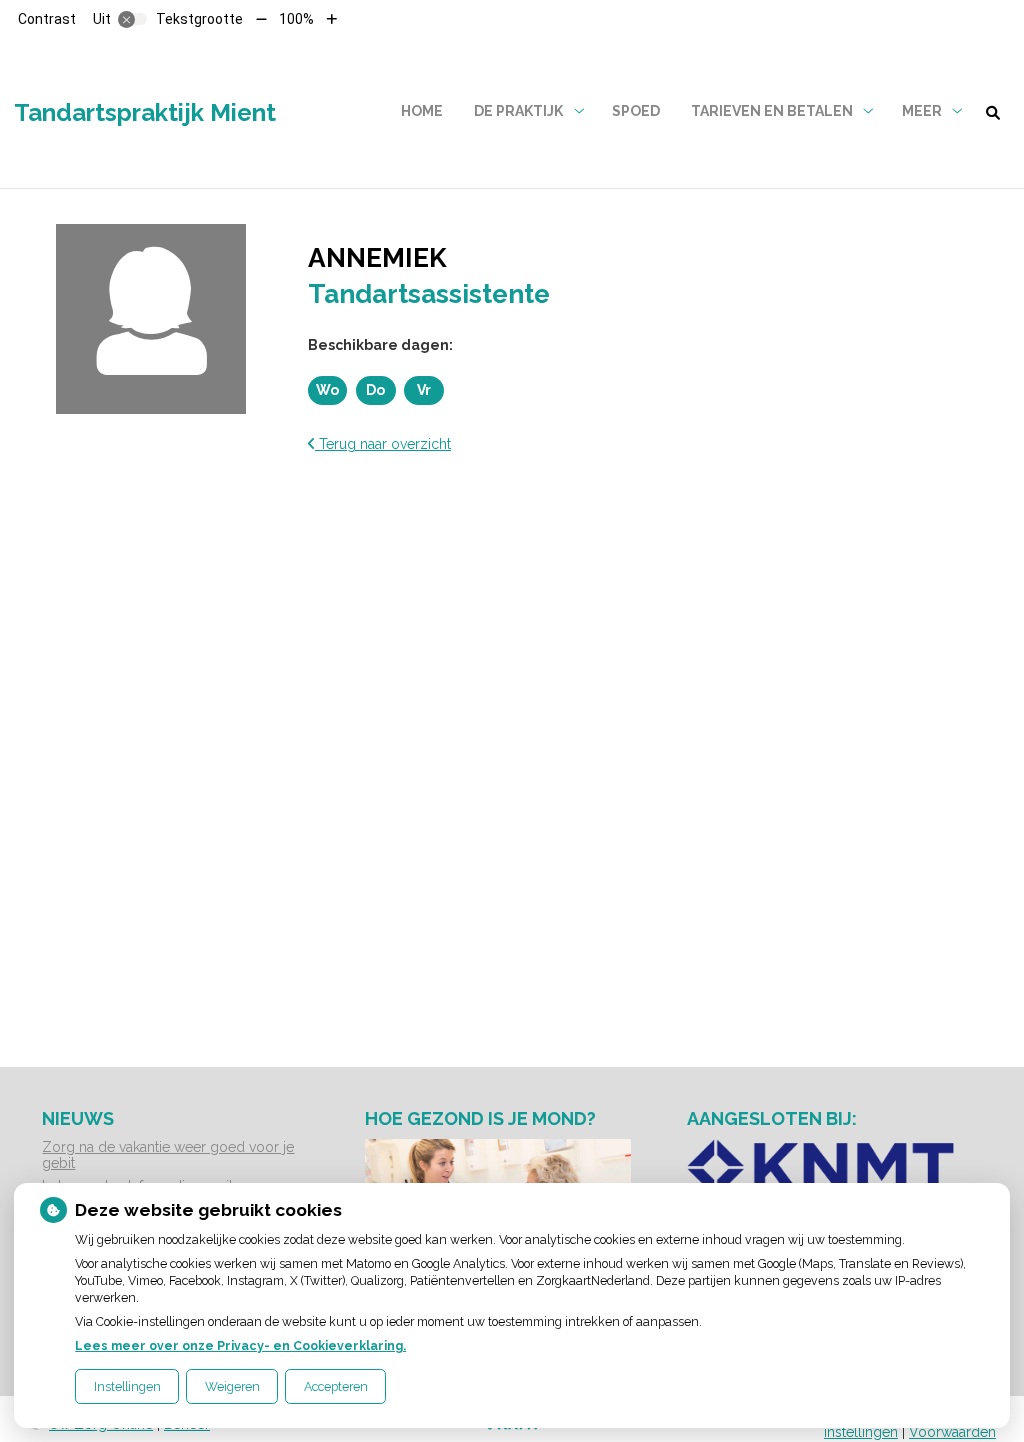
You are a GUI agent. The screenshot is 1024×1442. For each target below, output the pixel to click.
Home (422, 111)
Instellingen (127, 1386)
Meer (922, 111)
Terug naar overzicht (383, 444)
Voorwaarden (952, 1432)
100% (296, 19)
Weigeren (232, 1386)
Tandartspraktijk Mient (145, 112)
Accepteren (336, 1386)
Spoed (636, 111)
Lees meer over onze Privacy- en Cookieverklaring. (240, 1345)
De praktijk (518, 111)
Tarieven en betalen (772, 111)
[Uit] (133, 19)
